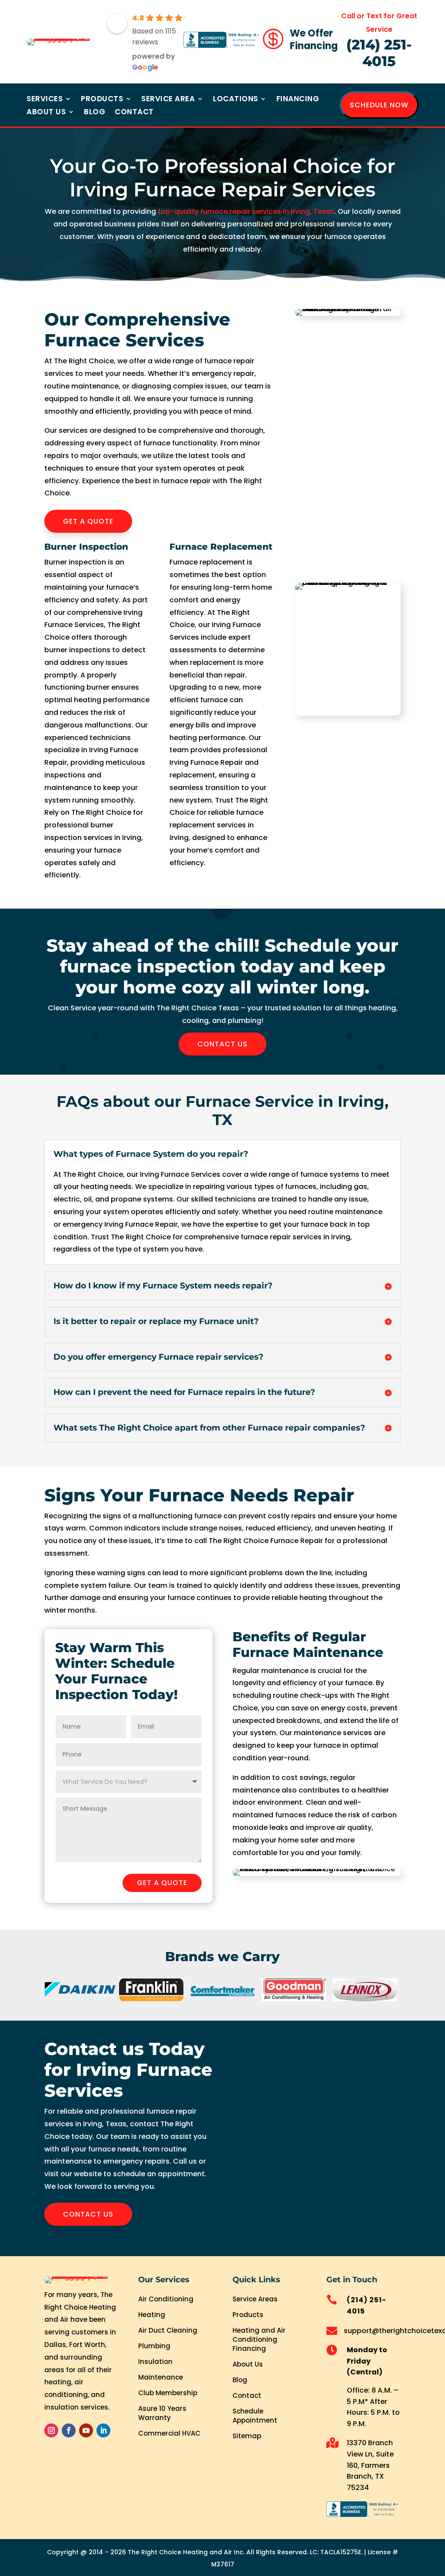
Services (45, 100)
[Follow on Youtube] (86, 2430)
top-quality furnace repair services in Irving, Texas (246, 211)
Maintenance (161, 2377)
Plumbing (154, 2346)
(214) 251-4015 (379, 53)
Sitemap (247, 2436)
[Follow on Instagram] (51, 2430)
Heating (152, 2315)
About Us (46, 113)
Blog (95, 113)
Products (102, 100)
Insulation (155, 2362)
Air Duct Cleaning (168, 2330)
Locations (236, 100)
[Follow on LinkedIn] (103, 2430)
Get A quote (162, 1883)
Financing (298, 100)
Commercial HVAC (169, 2433)
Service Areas (255, 2299)
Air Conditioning (166, 2299)
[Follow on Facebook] (69, 2430)
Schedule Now (379, 105)
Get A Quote (88, 521)
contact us (222, 1044)
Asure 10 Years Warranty (162, 2413)
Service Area (168, 100)
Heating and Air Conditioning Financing (259, 2339)
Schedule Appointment (255, 2416)
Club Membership (168, 2393)
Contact (134, 113)
